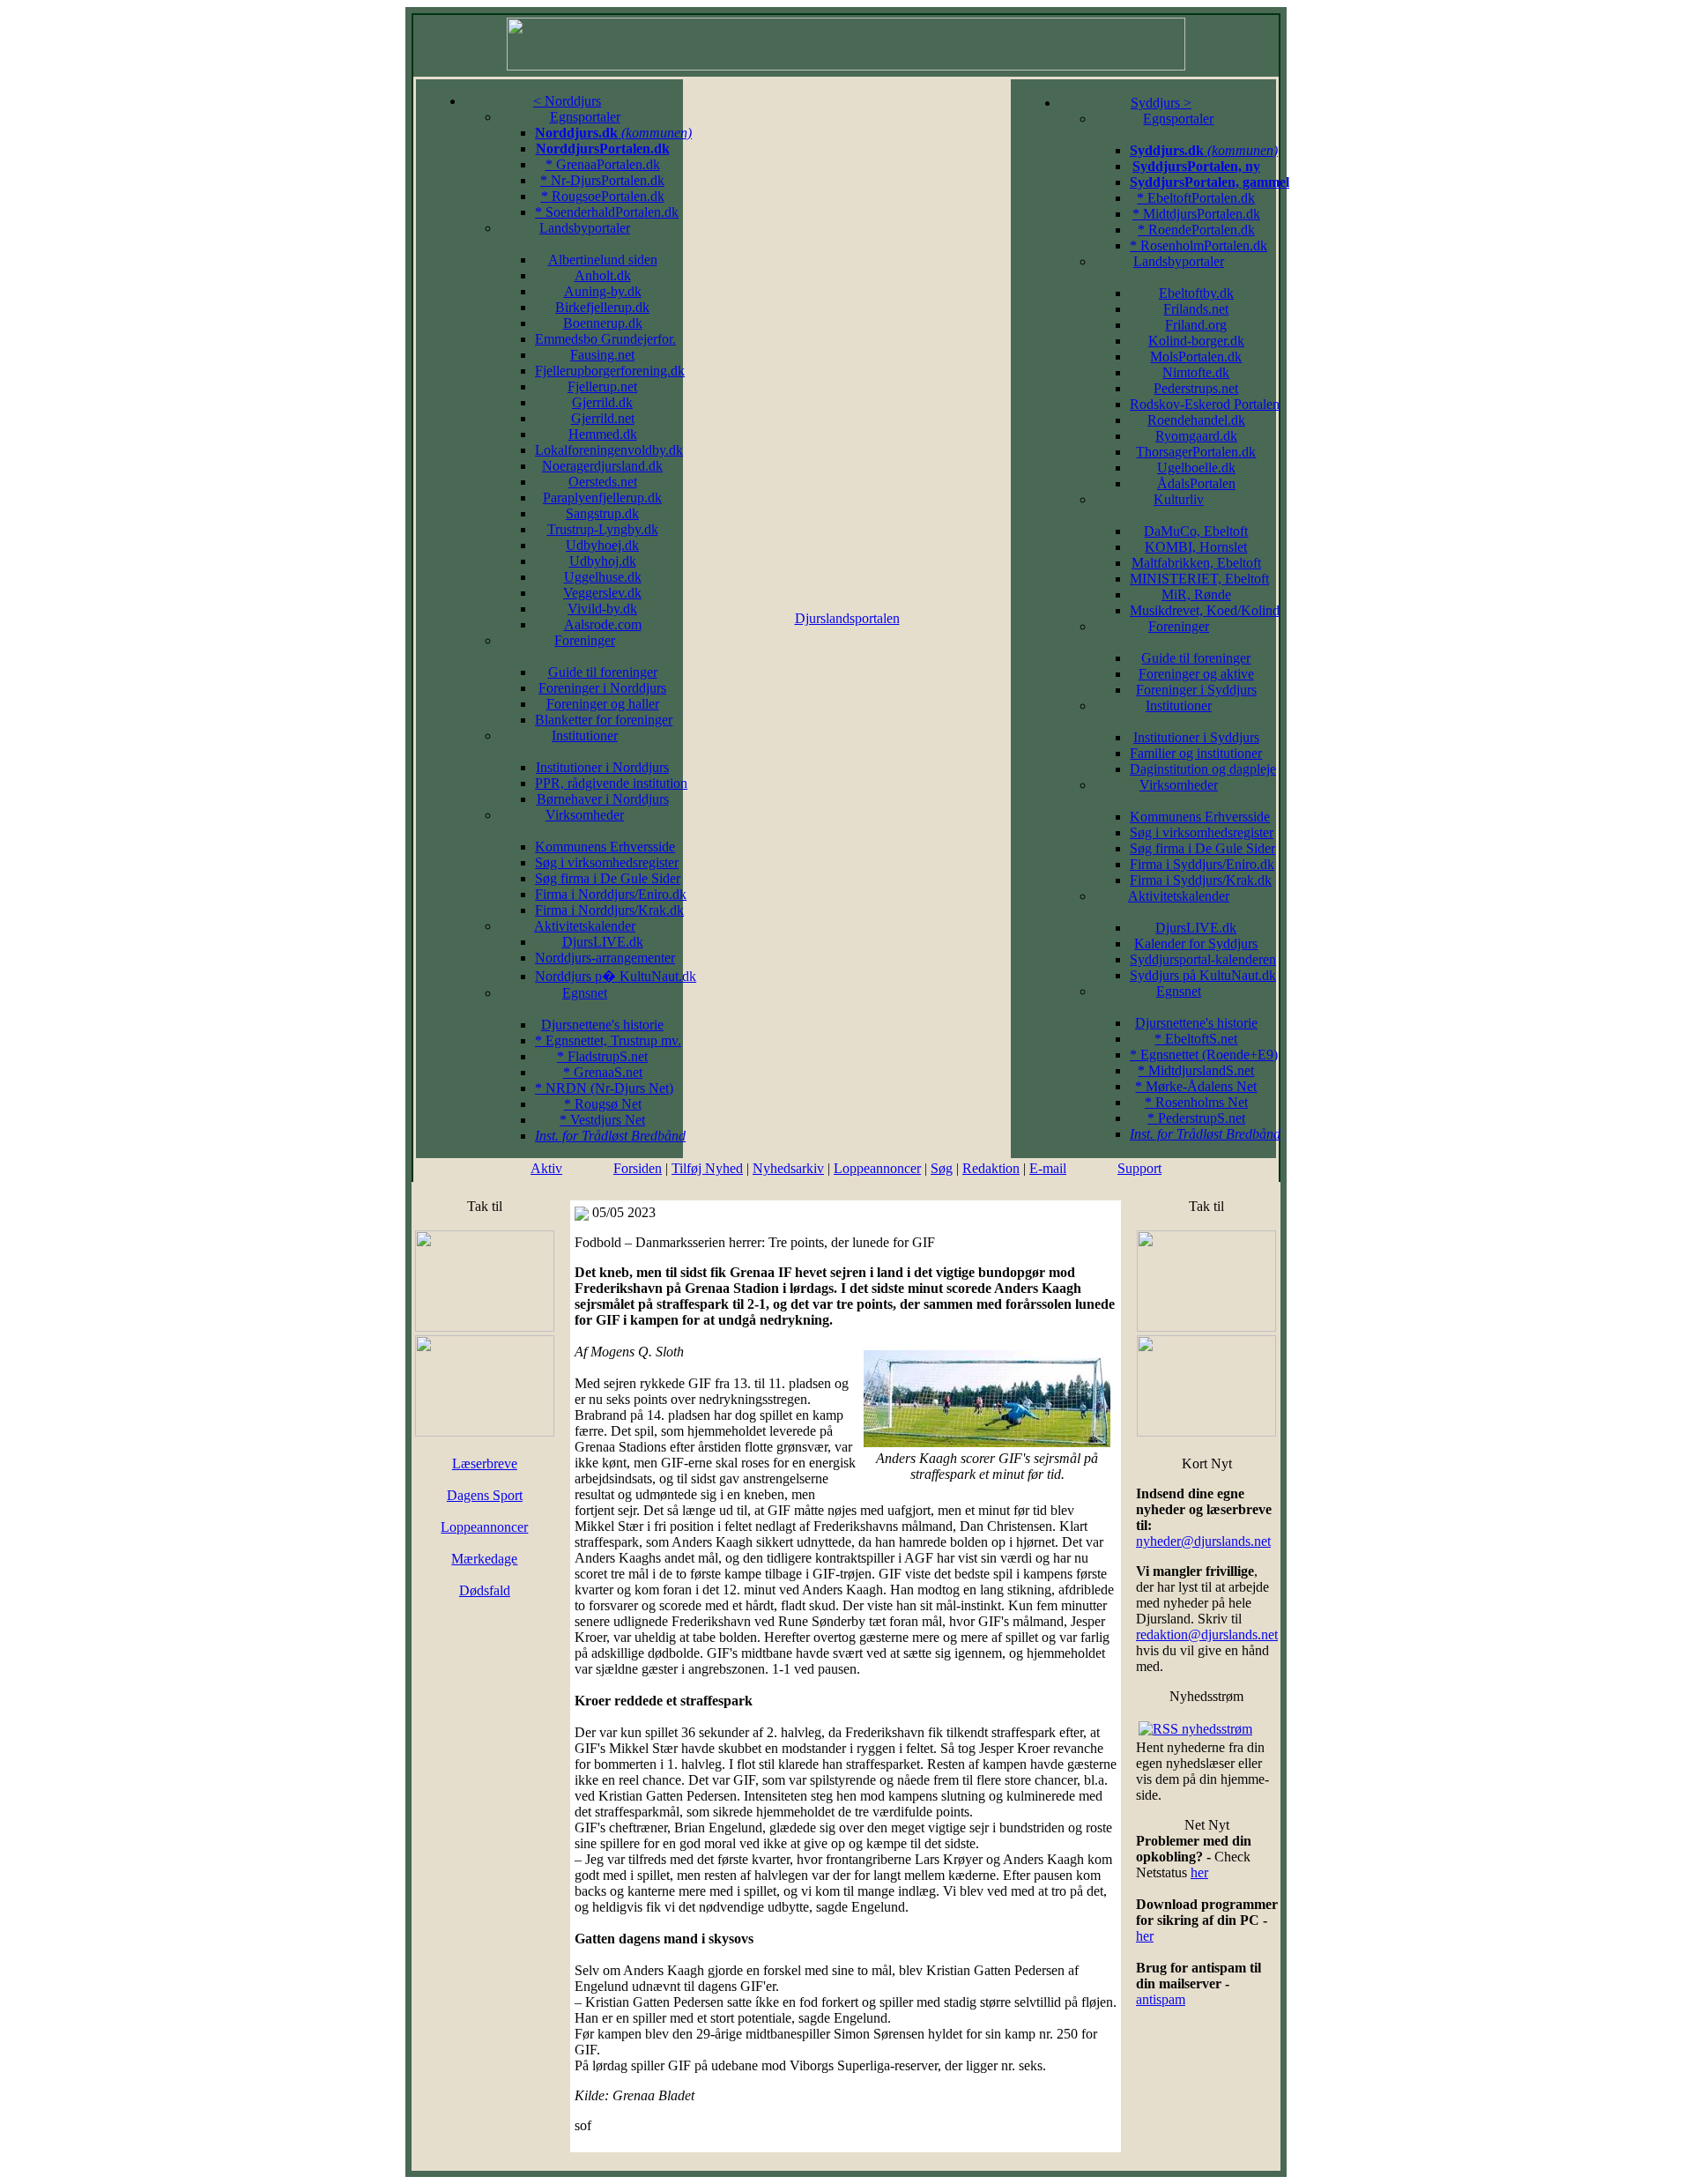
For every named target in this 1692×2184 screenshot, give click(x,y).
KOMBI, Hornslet (1196, 547)
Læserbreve (485, 1463)
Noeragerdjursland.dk (602, 466)
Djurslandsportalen (847, 618)
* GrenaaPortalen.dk (603, 164)
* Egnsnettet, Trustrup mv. (608, 1040)
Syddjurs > (1161, 103)
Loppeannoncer (877, 1168)
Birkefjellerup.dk (602, 307)
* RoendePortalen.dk (1196, 230)
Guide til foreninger (603, 672)
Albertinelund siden (603, 260)
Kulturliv (1179, 499)
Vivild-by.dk (602, 609)
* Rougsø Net (603, 1104)
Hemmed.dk (603, 434)
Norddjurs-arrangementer (605, 958)
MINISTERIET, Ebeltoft (1199, 579)
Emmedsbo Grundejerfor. (605, 339)
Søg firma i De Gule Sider (608, 878)
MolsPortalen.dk (1196, 357)
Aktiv (546, 1168)
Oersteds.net (603, 482)
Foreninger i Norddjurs (602, 688)
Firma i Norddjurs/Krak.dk (609, 910)
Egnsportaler (585, 117)
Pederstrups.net (1196, 388)
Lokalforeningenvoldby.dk (609, 450)
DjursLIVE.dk (603, 942)
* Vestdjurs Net (602, 1120)
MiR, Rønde (1196, 594)
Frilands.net (1196, 309)
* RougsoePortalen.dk (603, 196)
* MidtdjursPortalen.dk (1196, 214)
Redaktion (991, 1168)
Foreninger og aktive (1196, 674)
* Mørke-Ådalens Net (1196, 1086)
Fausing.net (602, 355)
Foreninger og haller (603, 704)
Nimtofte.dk (1196, 372)
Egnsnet (585, 993)
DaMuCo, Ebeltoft (1196, 531)
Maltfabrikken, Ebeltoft (1196, 563)
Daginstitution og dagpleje (1203, 769)
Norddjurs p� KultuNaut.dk (616, 976)
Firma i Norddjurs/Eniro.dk (611, 894)
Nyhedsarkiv (788, 1168)
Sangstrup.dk (602, 513)
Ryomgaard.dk (1196, 436)
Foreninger (585, 640)
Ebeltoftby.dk (1196, 293)
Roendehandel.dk (1196, 420)
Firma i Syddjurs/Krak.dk (1201, 880)
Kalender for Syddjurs (1196, 943)
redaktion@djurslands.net (1207, 1634)
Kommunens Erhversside (605, 847)
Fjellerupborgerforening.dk (610, 371)
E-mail (1048, 1168)
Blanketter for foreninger (604, 720)
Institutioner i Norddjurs (602, 767)
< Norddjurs (567, 101)
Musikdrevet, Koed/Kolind (1205, 610)
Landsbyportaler (585, 228)
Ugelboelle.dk (1196, 468)
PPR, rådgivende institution (611, 783)
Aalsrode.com (603, 624)
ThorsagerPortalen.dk (1196, 452)
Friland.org (1196, 325)
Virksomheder (585, 815)
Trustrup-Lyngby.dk (603, 529)
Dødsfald (485, 1590)
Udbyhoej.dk (602, 545)
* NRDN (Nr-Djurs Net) (604, 1088)
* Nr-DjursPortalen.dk (602, 180)
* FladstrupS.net (602, 1056)
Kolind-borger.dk (1196, 341)
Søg (942, 1168)
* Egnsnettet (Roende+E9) (1204, 1055)
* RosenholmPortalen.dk (1198, 245)
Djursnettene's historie (602, 1025)
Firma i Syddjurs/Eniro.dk (1202, 864)
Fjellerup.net (602, 386)
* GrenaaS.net (603, 1072)
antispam (1161, 1999)
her (1199, 1872)
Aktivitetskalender (585, 926)
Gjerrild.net (603, 418)
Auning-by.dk (603, 291)
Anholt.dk (603, 275)
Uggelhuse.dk (603, 577)
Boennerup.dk (603, 323)
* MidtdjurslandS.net (1196, 1070)
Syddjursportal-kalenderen (1203, 959)
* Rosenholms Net (1196, 1102)
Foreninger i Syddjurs (1196, 690)
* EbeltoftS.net (1196, 1039)
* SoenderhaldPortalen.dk (607, 212)
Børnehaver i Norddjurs (603, 799)
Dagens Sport (485, 1495)
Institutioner (585, 735)
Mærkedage (484, 1559)
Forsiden (638, 1168)
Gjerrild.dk (602, 402)
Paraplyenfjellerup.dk (602, 498)
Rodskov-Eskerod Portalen (1205, 404)
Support (1139, 1168)
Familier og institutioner (1196, 753)
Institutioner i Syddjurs (1196, 737)
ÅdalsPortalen (1196, 483)
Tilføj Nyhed (707, 1168)
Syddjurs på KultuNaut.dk (1203, 975)
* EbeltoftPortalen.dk (1196, 198)
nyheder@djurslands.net (1203, 1541)
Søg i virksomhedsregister (607, 862)
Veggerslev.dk (602, 593)
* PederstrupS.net (1196, 1118)
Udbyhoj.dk (603, 561)
